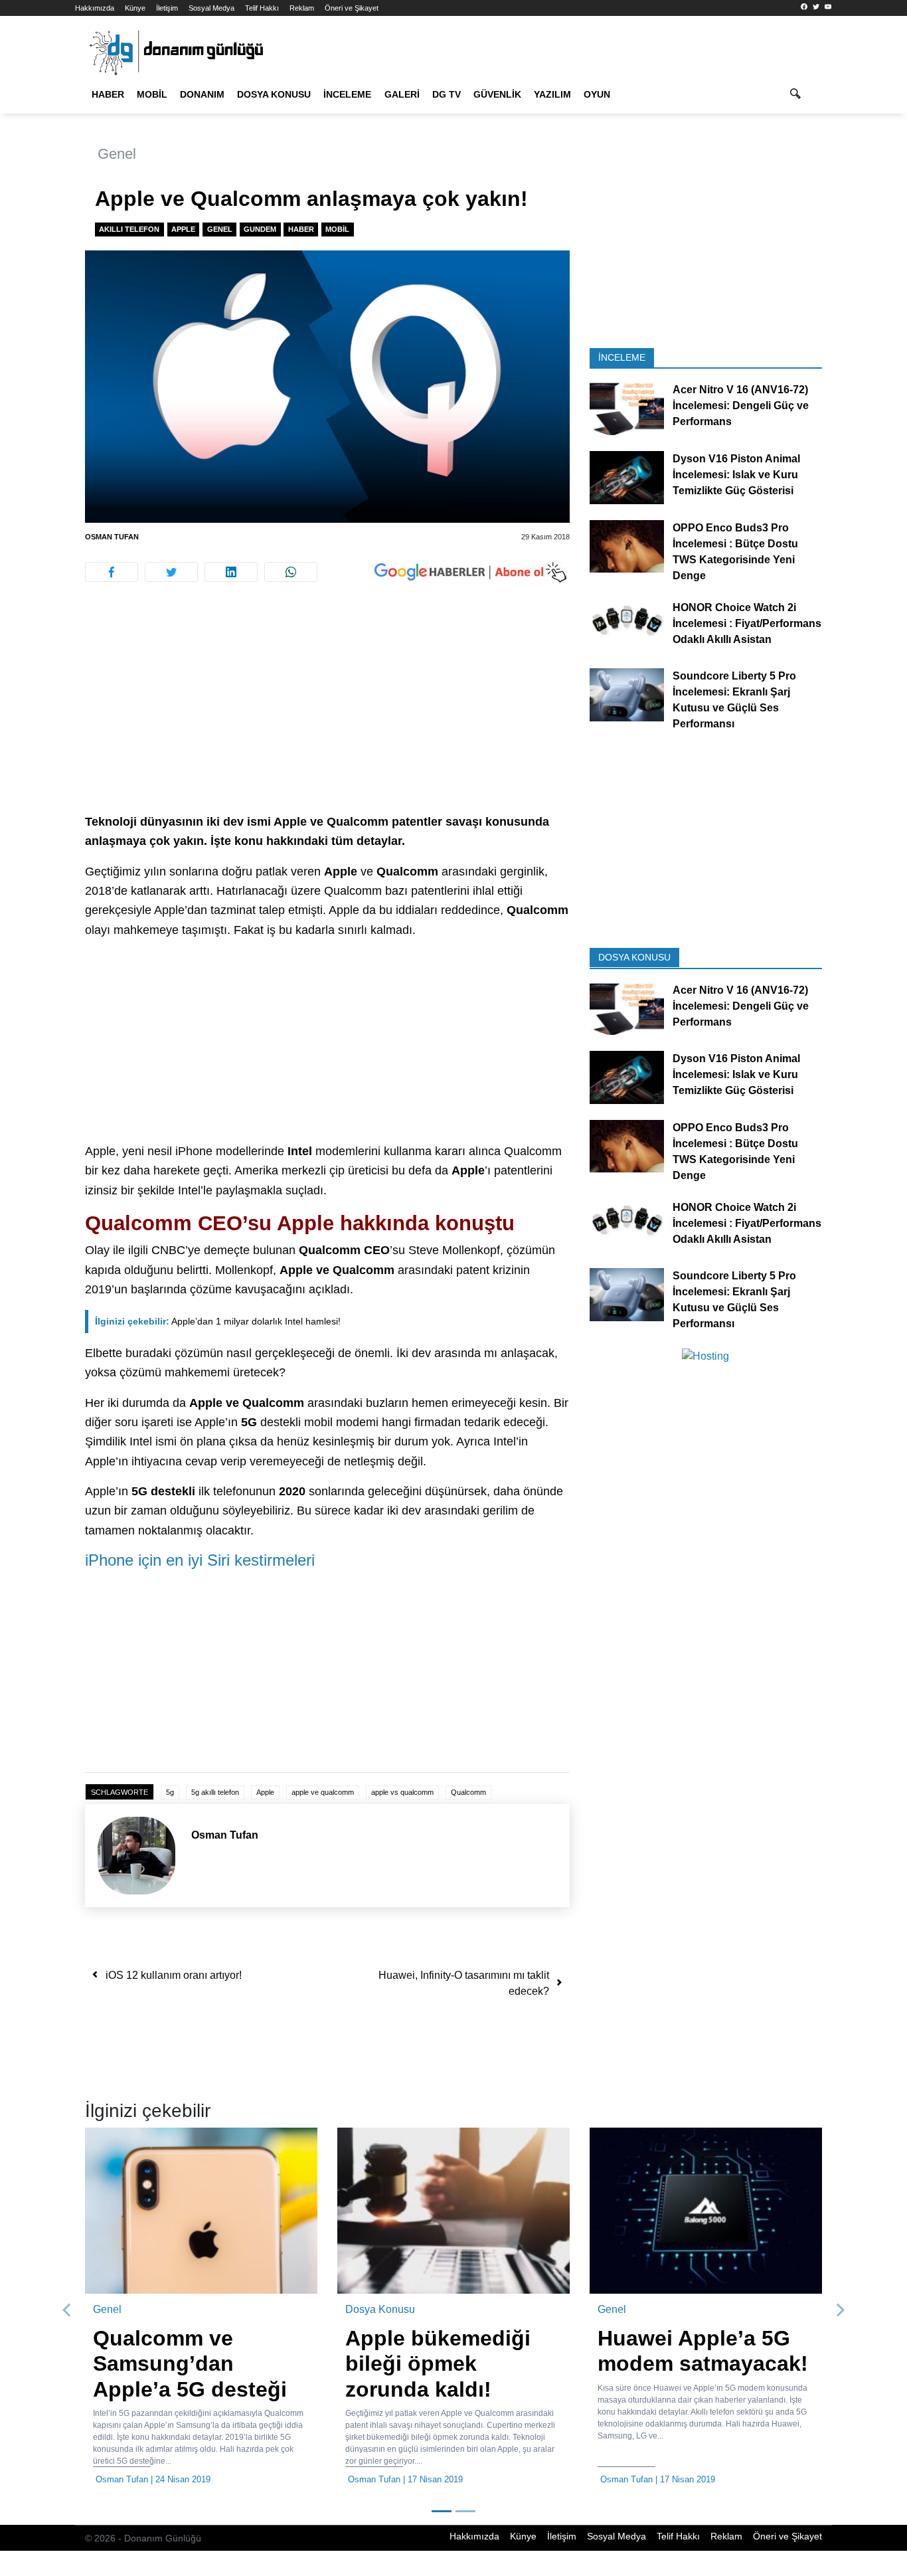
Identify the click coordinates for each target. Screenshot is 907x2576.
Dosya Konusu (274, 94)
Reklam (302, 8)
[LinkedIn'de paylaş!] (231, 572)
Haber (108, 94)
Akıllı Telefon (129, 229)
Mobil (152, 94)
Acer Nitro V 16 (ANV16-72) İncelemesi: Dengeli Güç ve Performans (741, 406)
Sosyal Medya (211, 8)
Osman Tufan (112, 537)
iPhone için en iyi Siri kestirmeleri (200, 1560)
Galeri (402, 94)
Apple (183, 229)
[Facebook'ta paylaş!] (112, 572)
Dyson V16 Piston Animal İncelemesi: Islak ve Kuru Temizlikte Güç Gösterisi (736, 475)
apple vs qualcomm (402, 1792)
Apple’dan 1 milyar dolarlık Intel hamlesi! (218, 1321)
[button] (67, 2310)
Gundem (260, 229)
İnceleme (347, 94)
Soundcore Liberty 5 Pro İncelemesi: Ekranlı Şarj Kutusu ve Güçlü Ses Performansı (734, 700)
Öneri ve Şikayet (352, 8)
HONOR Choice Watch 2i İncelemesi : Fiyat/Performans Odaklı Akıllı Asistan (747, 623)
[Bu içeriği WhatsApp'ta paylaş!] (291, 572)
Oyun (597, 94)
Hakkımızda (95, 8)
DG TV (447, 94)
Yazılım (552, 94)
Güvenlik (497, 94)
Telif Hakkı (262, 8)
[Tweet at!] (171, 572)
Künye (135, 8)
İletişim (167, 8)
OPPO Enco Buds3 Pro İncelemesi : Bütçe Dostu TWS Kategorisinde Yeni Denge (735, 551)
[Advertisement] (327, 714)
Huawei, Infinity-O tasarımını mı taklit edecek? (464, 1983)
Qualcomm (468, 1792)
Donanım (202, 94)
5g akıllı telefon (215, 1792)
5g (170, 1792)
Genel (117, 154)
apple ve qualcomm (323, 1792)
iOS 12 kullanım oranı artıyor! (174, 1975)
